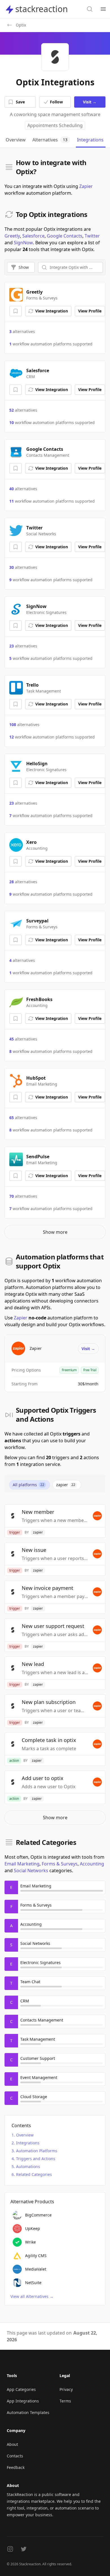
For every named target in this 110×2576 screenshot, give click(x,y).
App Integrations (23, 2401)
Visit (90, 102)
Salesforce (33, 236)
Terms (65, 2401)
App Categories (21, 2389)
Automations (28, 2166)
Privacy (66, 2389)
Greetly (12, 236)
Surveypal (37, 921)
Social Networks (31, 1871)
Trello (32, 685)
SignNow (23, 243)
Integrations (28, 2143)
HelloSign (37, 764)
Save (20, 102)
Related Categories (34, 2174)
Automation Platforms (37, 2151)
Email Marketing (22, 1864)
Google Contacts (65, 236)
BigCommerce (38, 2215)
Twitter (92, 236)
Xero (31, 842)
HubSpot (36, 1078)
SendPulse (38, 1157)
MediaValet (36, 2269)
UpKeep (33, 2228)
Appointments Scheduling (55, 125)
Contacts (15, 2456)
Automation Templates (28, 2412)
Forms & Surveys (60, 1864)
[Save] (16, 311)
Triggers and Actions (36, 2159)
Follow (56, 102)
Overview (25, 2135)
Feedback (16, 2467)
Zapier (86, 186)
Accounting (92, 1864)
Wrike (30, 2242)
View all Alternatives (32, 2296)
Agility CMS (36, 2256)
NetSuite (33, 2283)
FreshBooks (39, 999)
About (12, 2444)
